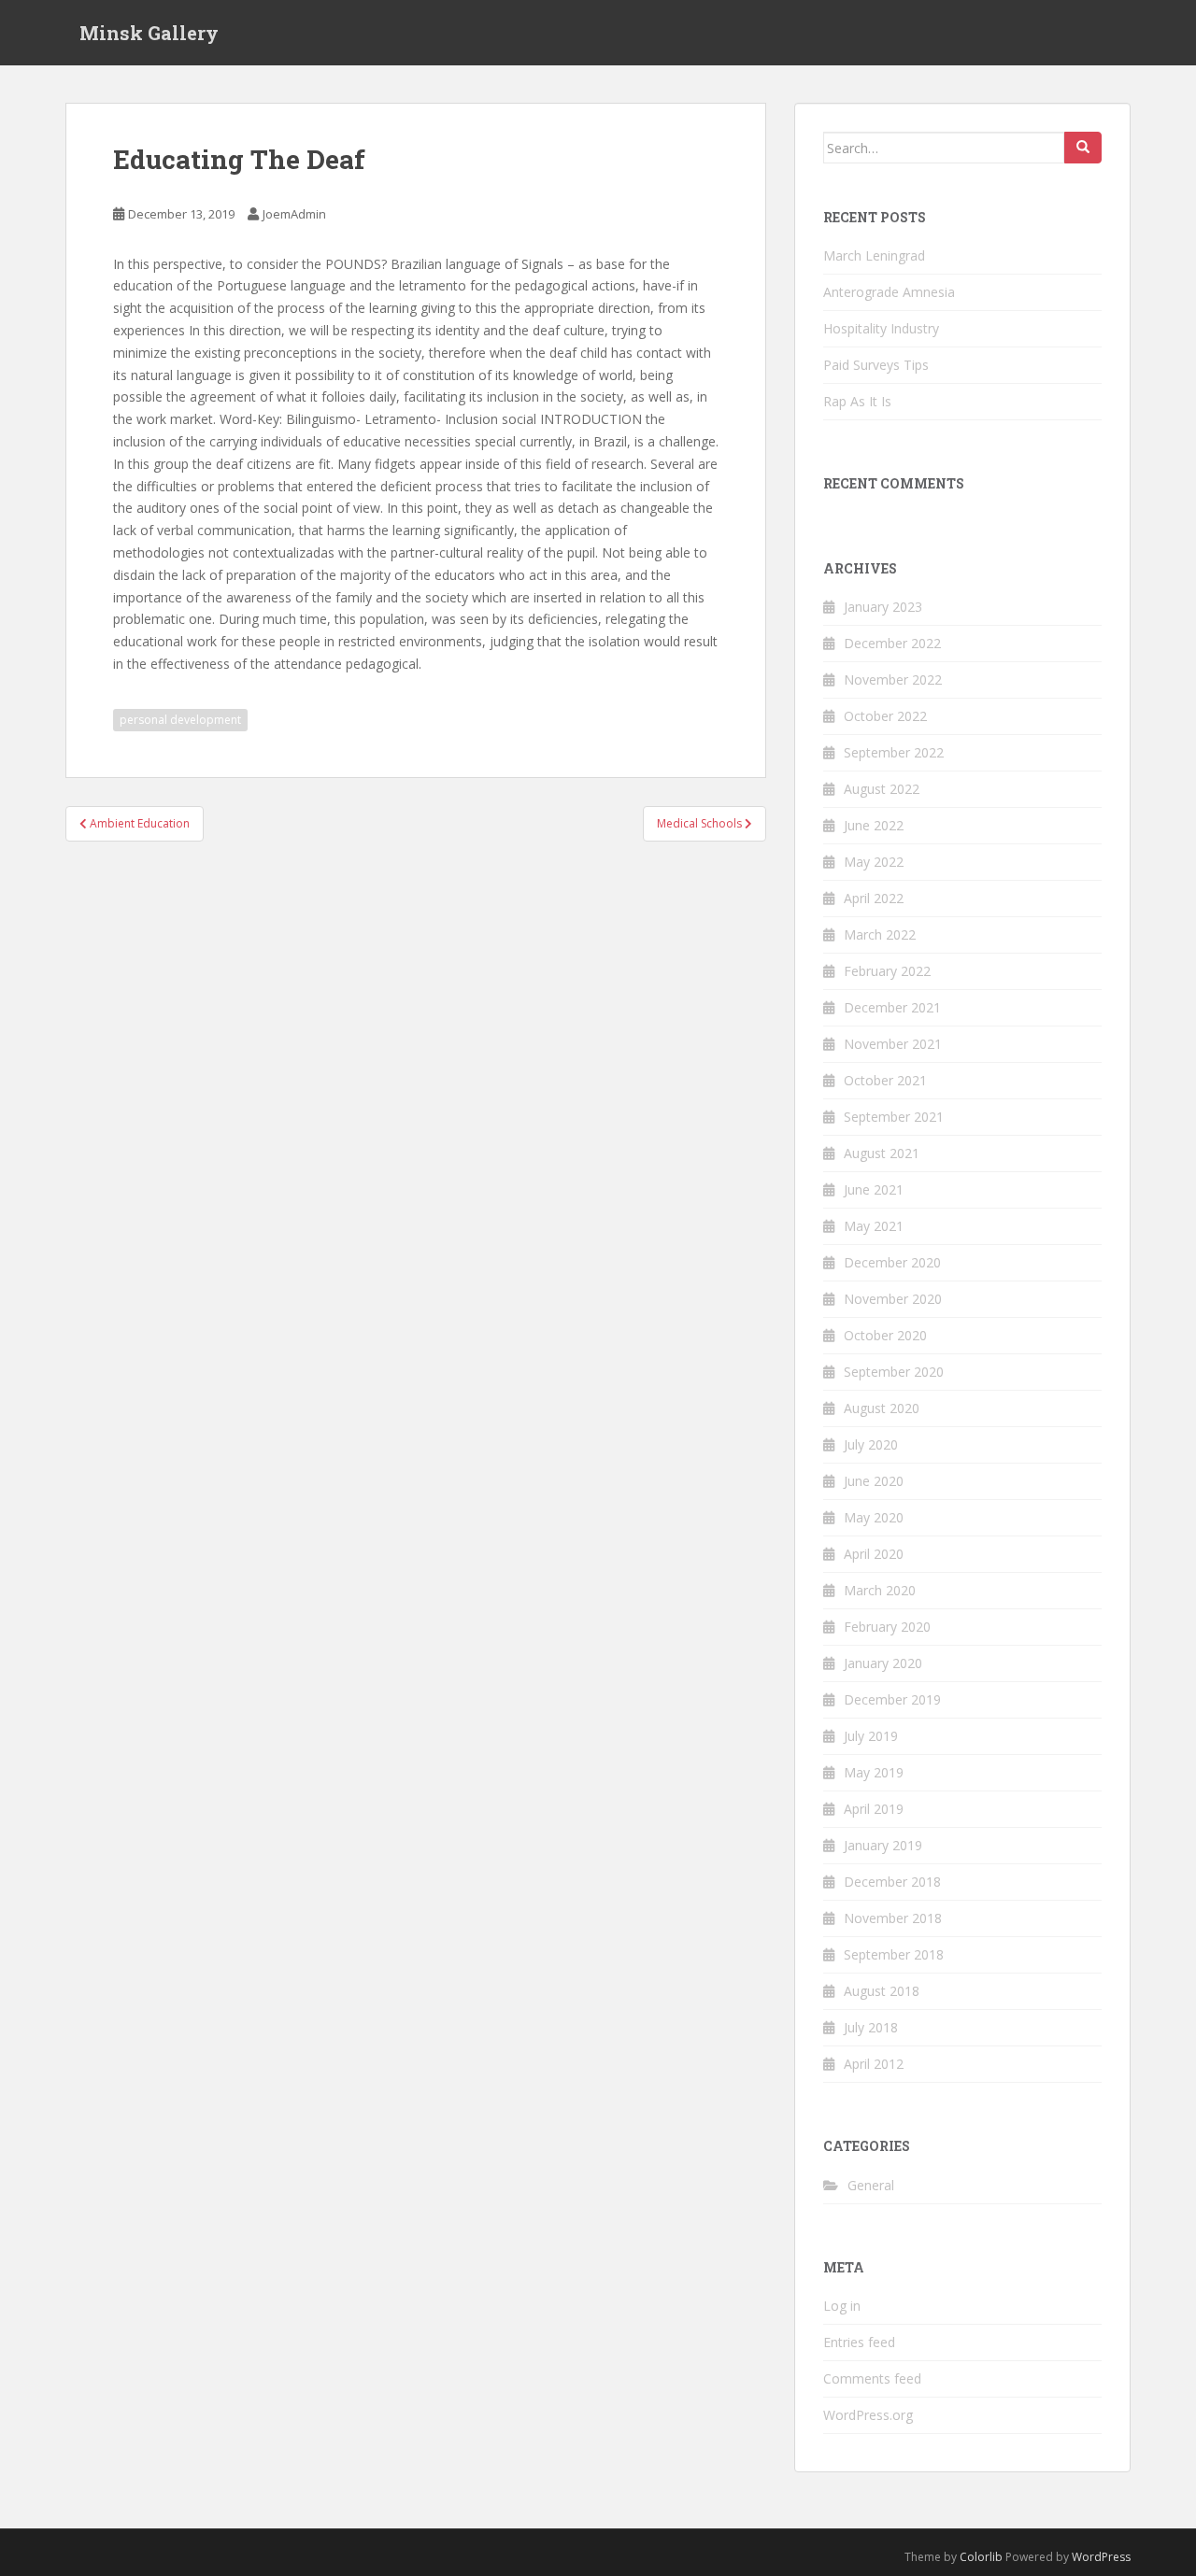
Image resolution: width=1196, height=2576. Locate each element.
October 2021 (885, 1080)
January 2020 (883, 1663)
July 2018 (871, 2027)
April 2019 (874, 1809)
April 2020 (874, 1554)
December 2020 (892, 1262)
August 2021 (882, 1153)
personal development (180, 720)
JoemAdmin (294, 214)
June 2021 (874, 1189)
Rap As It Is (857, 401)
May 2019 (874, 1772)
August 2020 (882, 1408)
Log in (842, 2306)
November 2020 (893, 1299)
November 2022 (893, 679)
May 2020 (874, 1517)
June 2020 (874, 1481)
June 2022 (874, 825)
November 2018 (893, 1918)
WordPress (1101, 2557)
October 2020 (885, 1335)
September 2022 (894, 752)
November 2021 (893, 1044)
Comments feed (872, 2378)
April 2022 (874, 898)
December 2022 (892, 643)
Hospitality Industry (881, 328)
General (871, 2185)
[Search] (1083, 148)
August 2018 (882, 1991)
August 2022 (882, 789)
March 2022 (880, 934)
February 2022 (887, 971)
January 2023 (883, 607)
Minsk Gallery (149, 33)
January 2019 (883, 1845)
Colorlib (981, 2557)
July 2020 (871, 1444)
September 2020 (894, 1372)
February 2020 (887, 1627)
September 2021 (894, 1117)
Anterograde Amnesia (889, 292)
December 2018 (892, 1882)
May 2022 (874, 862)
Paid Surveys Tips (876, 365)
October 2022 (885, 716)
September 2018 (894, 1954)
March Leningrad (874, 255)
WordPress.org (868, 2415)
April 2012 (874, 2064)
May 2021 (874, 1226)
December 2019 (892, 1699)
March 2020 (880, 1590)
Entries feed (859, 2342)
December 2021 (892, 1007)
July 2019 (871, 1736)
